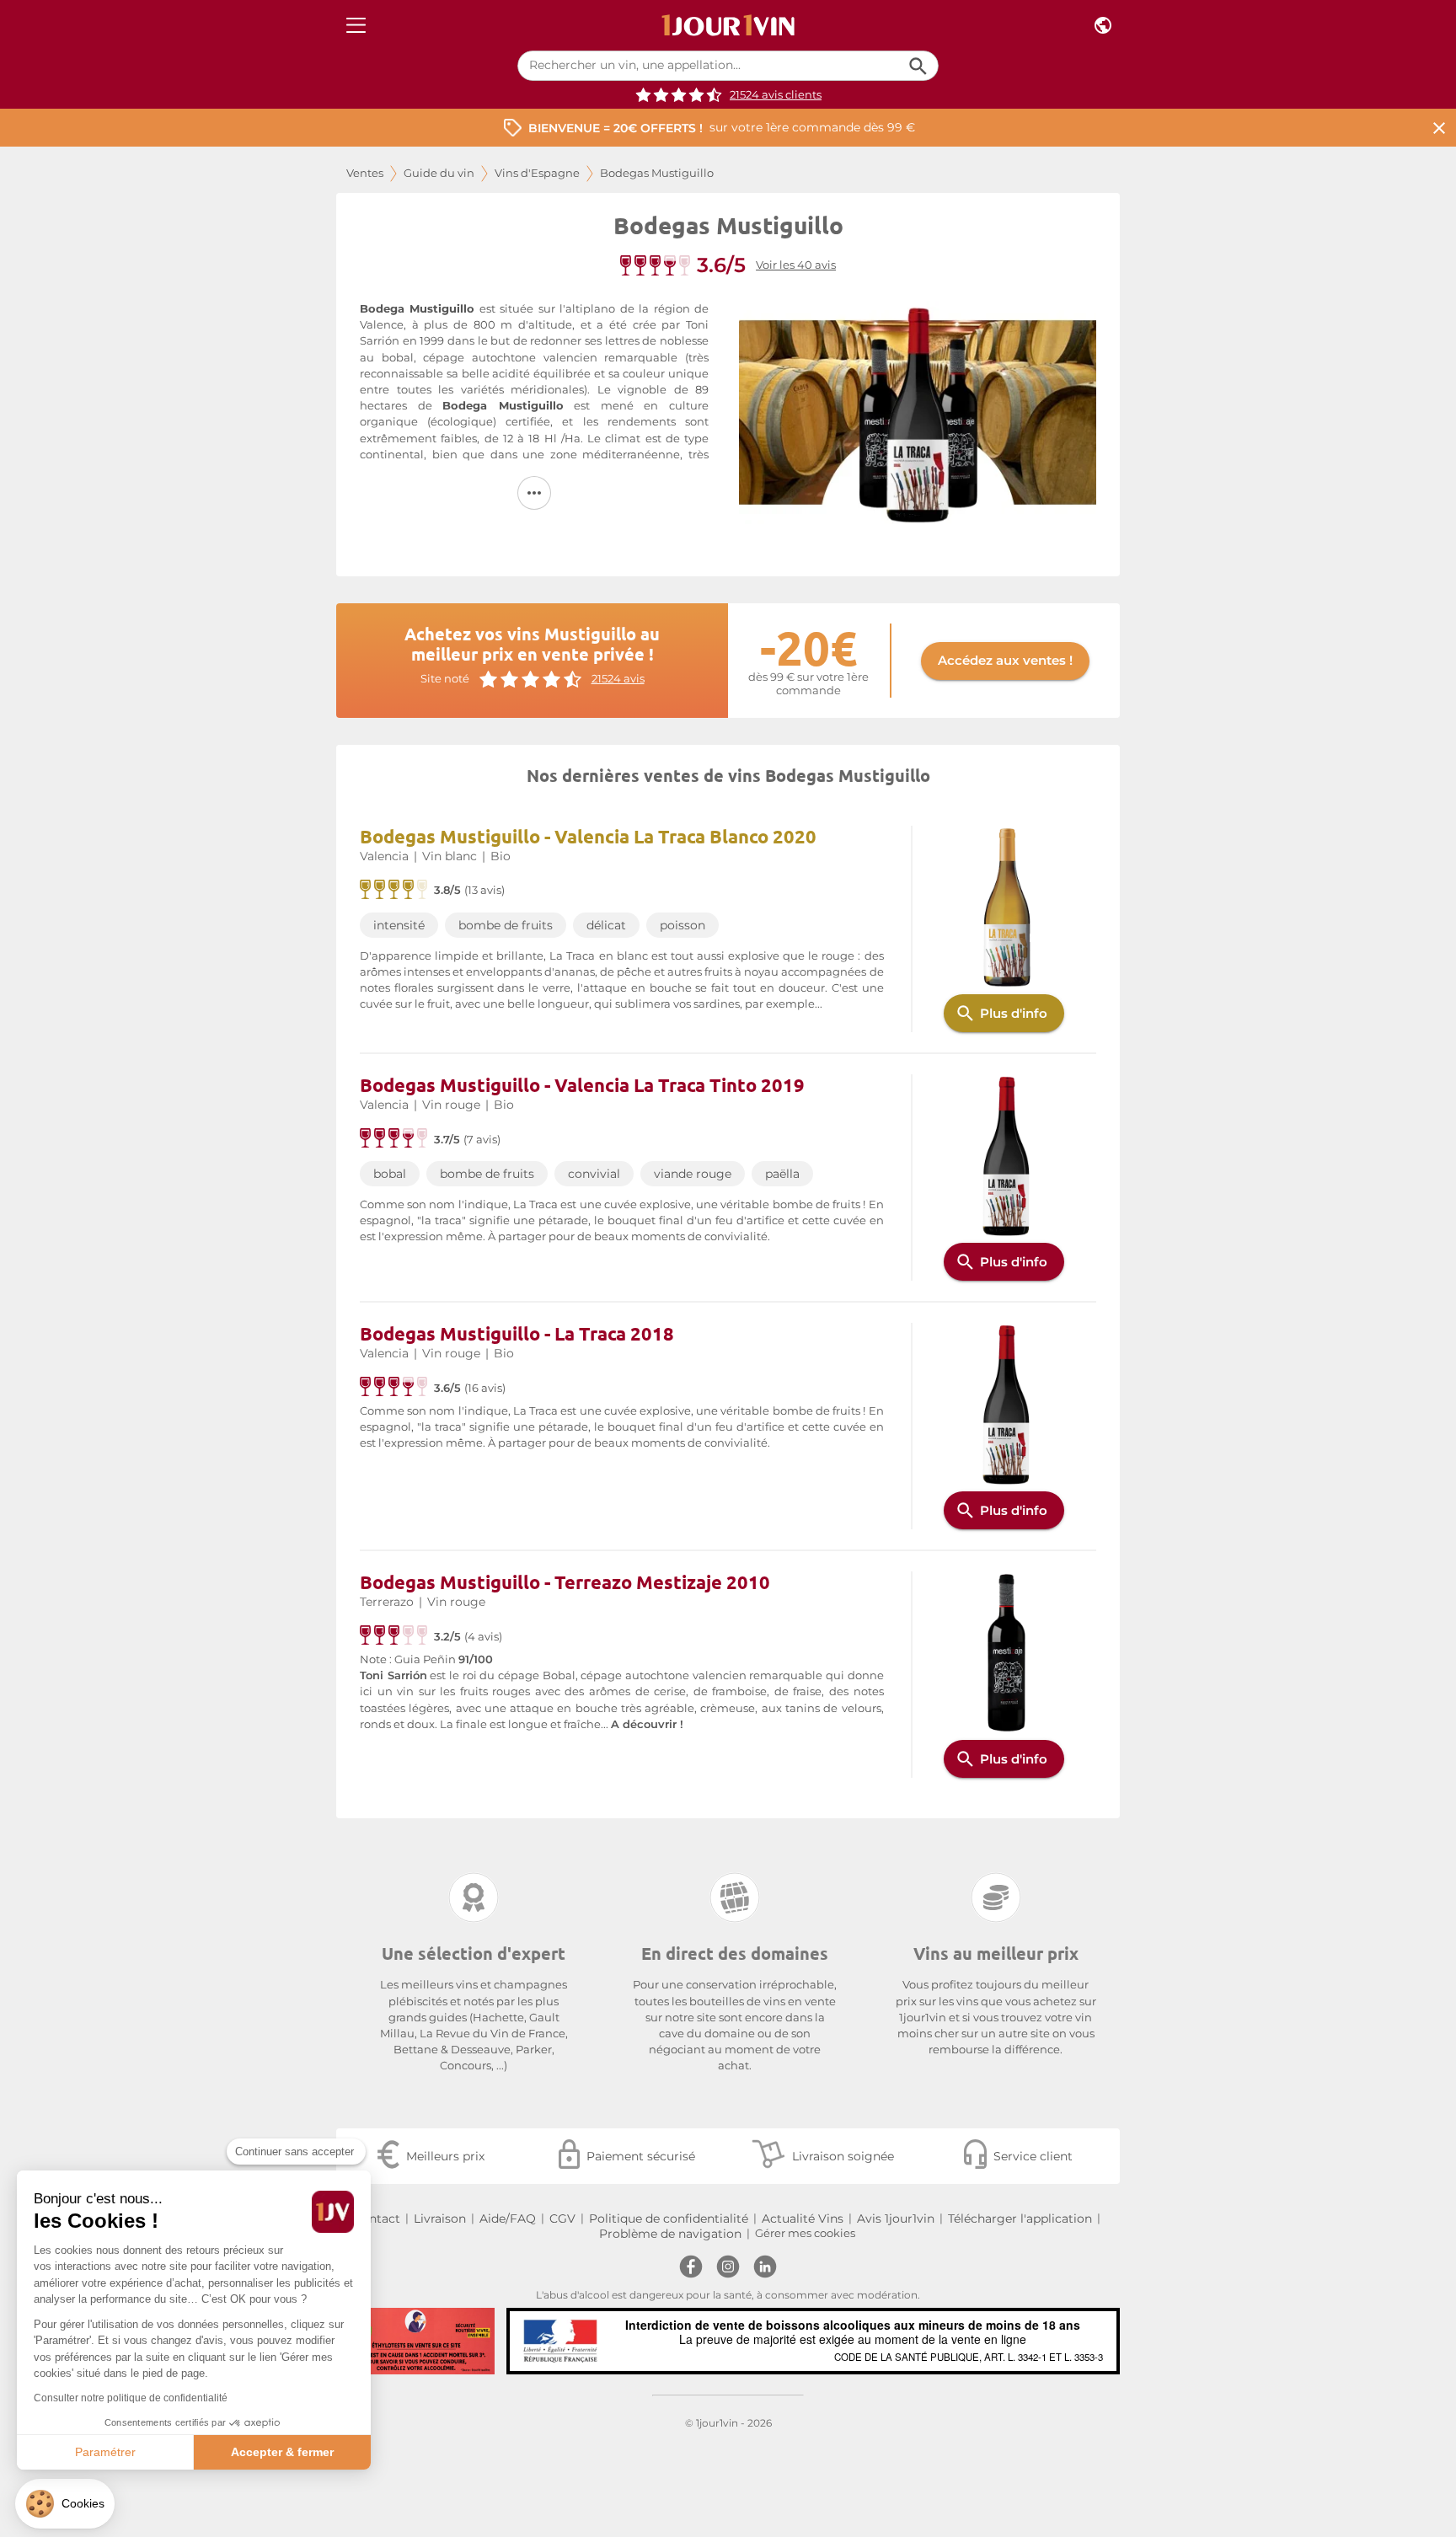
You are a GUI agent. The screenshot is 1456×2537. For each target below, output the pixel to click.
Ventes (365, 173)
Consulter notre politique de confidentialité (131, 2398)
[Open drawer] (356, 26)
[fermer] (1439, 128)
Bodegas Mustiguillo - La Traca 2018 (517, 1333)
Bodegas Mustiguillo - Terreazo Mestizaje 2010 (565, 1582)
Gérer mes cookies (805, 2233)
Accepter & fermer (282, 2452)
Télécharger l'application (1020, 2219)
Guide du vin (439, 173)
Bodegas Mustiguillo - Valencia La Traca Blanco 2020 (588, 836)
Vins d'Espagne (537, 173)
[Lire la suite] (534, 493)
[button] (65, 2504)
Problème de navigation (670, 2234)
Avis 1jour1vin (896, 2219)
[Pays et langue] (1103, 26)
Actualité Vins (803, 2219)
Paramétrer (105, 2452)
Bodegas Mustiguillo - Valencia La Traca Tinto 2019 (582, 1085)
